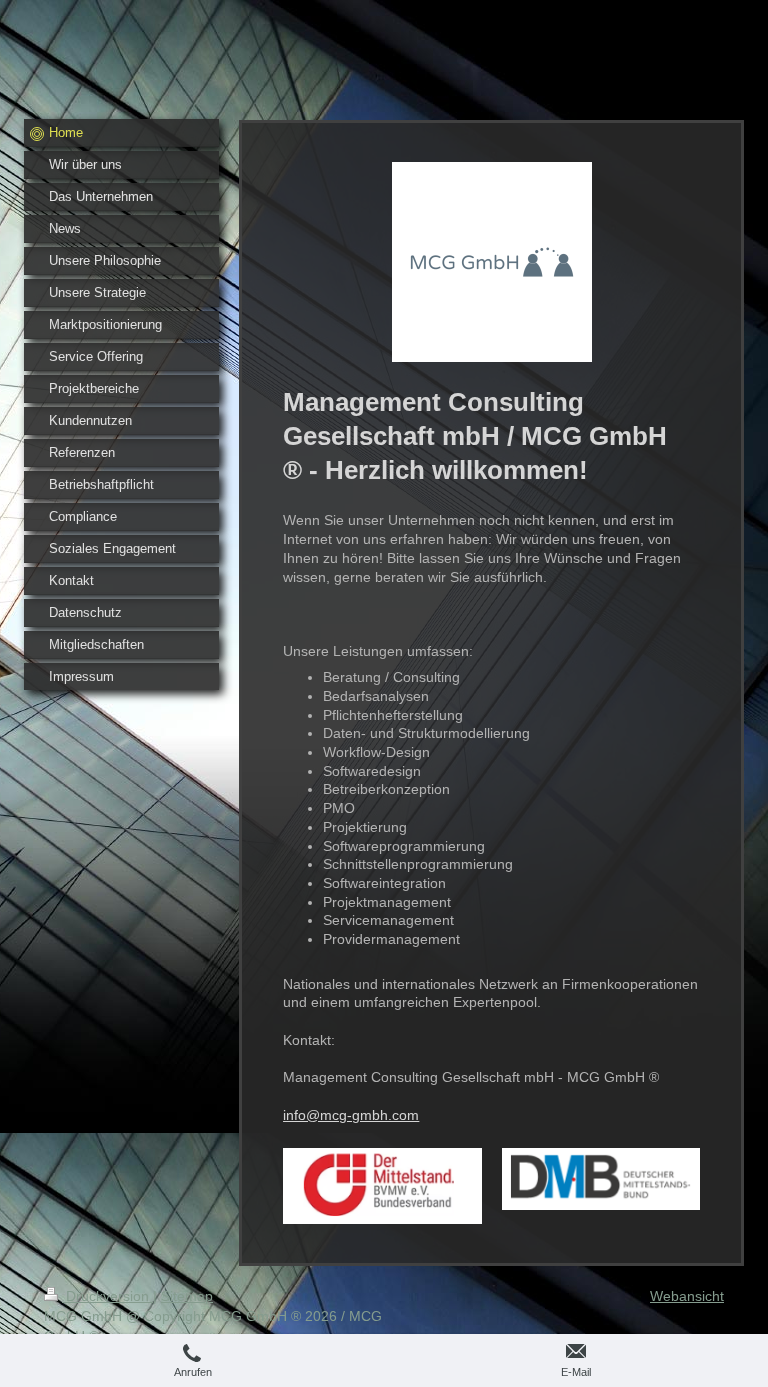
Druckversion (107, 1296)
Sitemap (187, 1296)
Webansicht (687, 1296)
